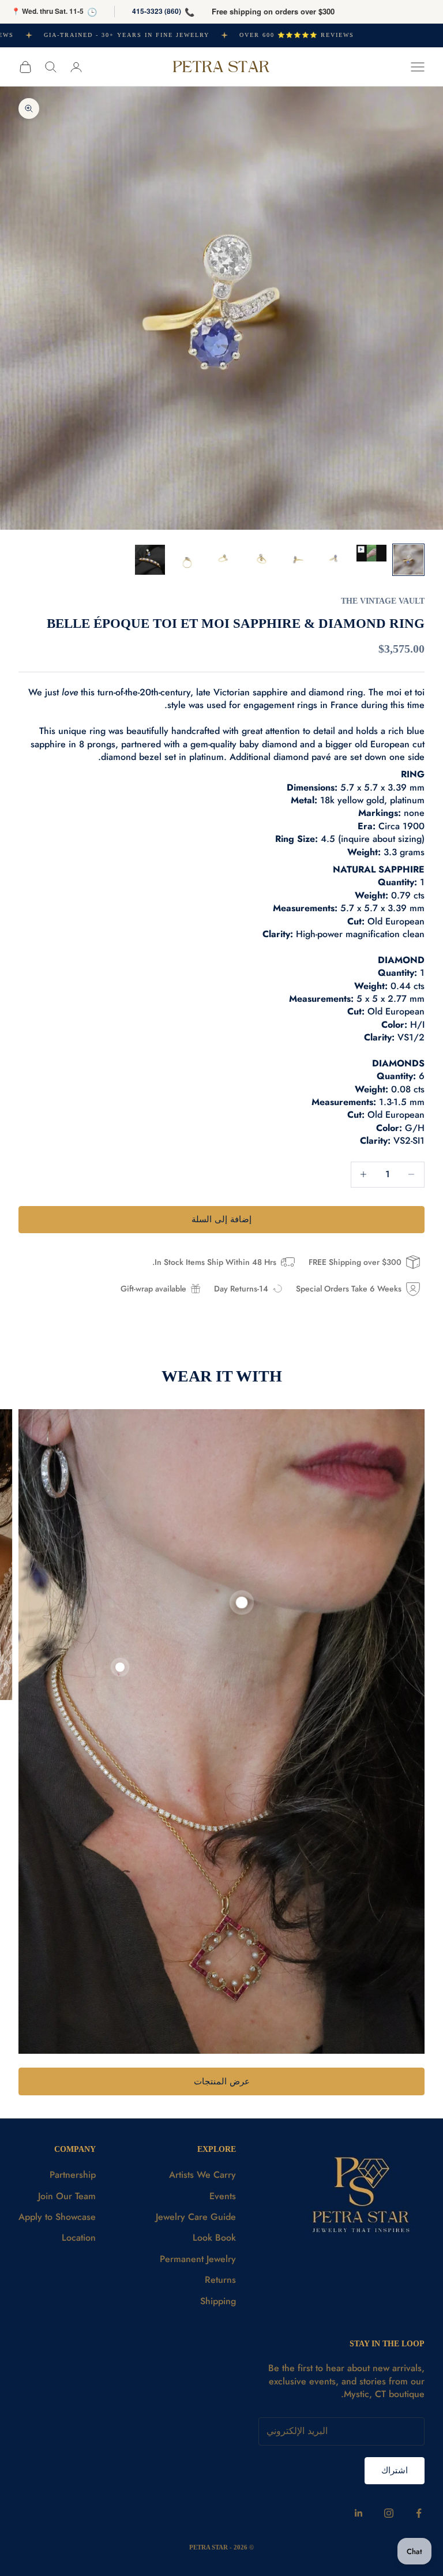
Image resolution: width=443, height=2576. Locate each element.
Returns (220, 2280)
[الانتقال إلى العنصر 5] (261, 560)
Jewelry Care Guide (196, 2217)
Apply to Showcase (57, 2217)
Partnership (73, 2175)
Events (223, 2196)
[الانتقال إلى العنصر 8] (150, 560)
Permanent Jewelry (198, 2259)
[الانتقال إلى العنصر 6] (224, 560)
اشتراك (395, 2470)
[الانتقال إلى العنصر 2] (371, 553)
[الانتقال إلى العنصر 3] (335, 560)
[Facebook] (419, 2513)
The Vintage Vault (383, 601)
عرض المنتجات (222, 2081)
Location (79, 2238)
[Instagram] (389, 2513)
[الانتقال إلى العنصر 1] (408, 560)
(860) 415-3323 (157, 11)
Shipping (218, 2301)
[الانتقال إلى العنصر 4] (298, 560)
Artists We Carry (202, 2175)
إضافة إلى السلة (221, 1219)
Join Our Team (67, 2196)
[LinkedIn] (359, 2513)
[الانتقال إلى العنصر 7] (187, 560)
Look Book (214, 2238)
